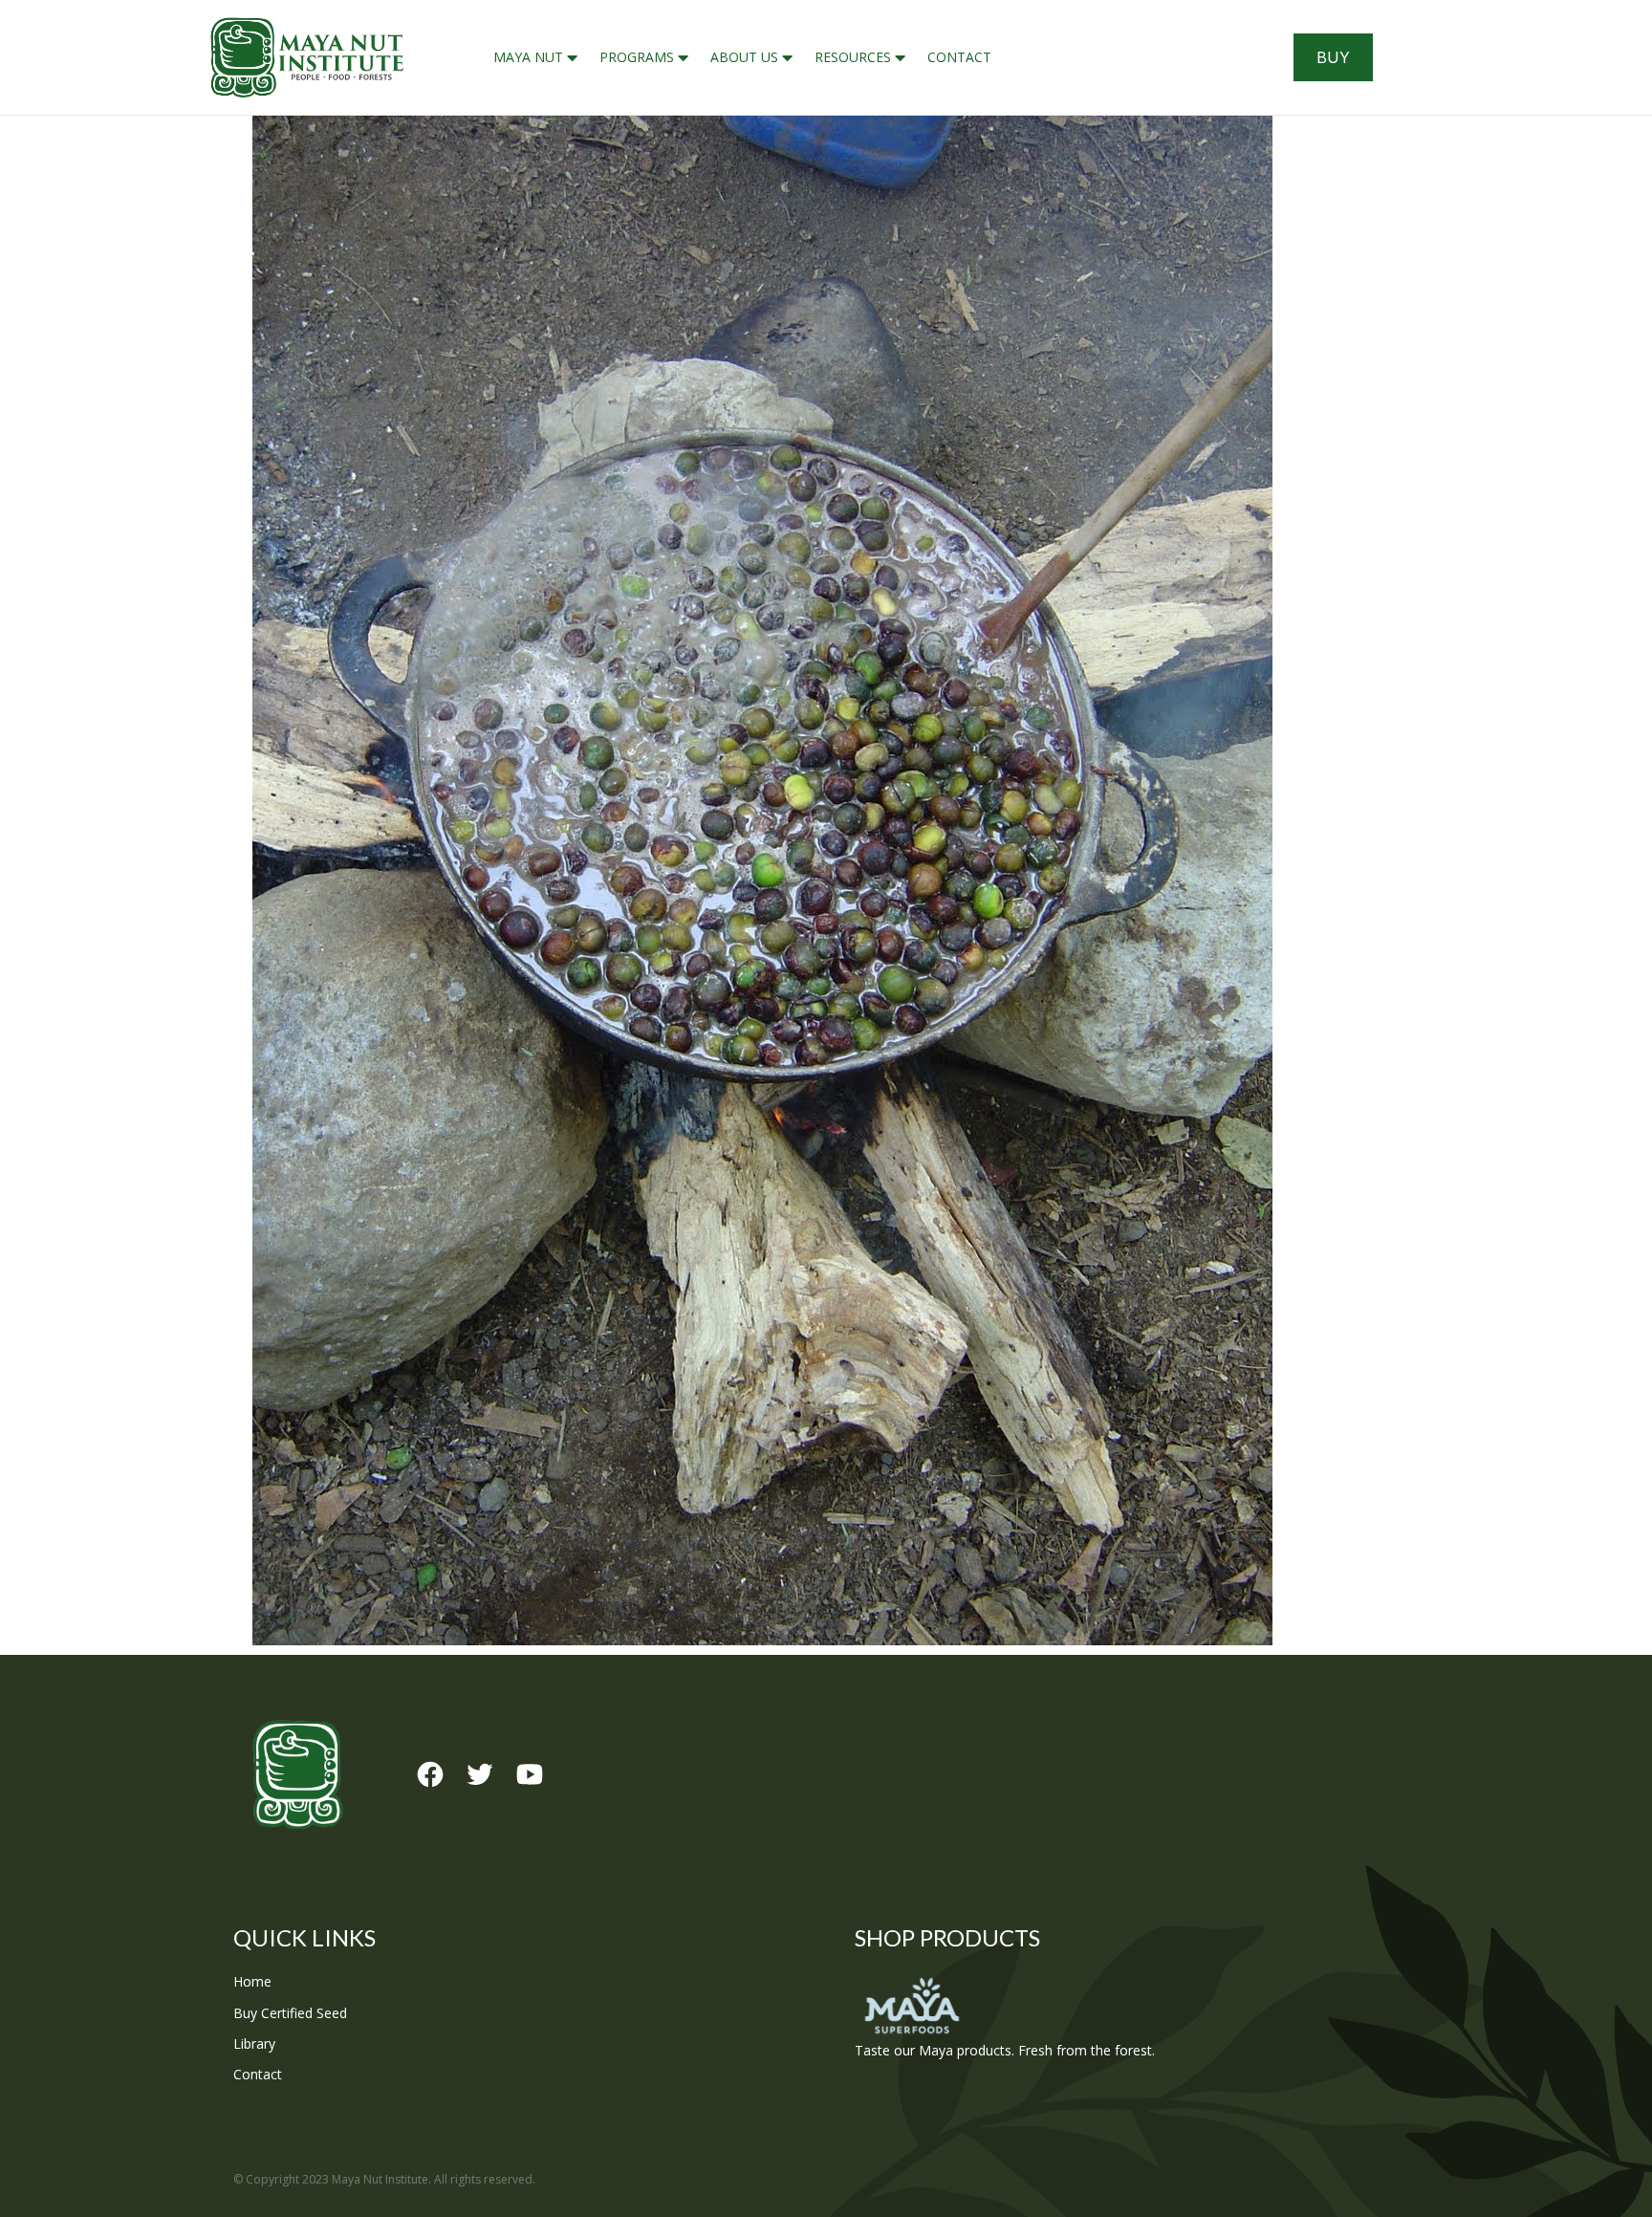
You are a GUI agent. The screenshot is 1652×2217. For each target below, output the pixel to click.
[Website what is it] (826, 880)
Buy (1333, 57)
